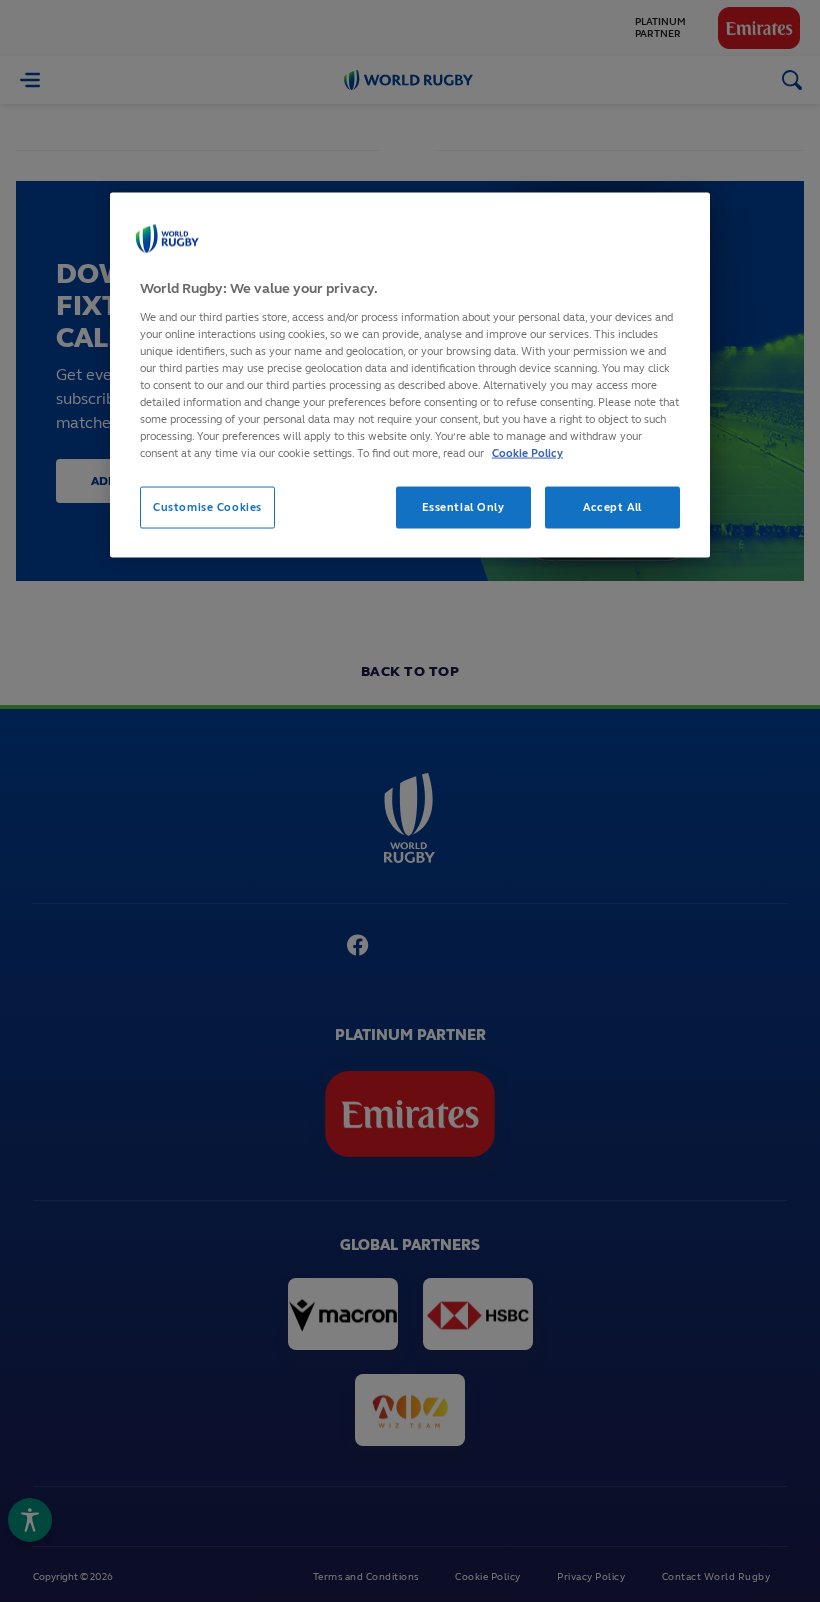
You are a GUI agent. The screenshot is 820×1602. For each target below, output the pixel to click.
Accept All (612, 507)
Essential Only (463, 507)
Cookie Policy (527, 453)
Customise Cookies (207, 507)
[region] (410, 375)
